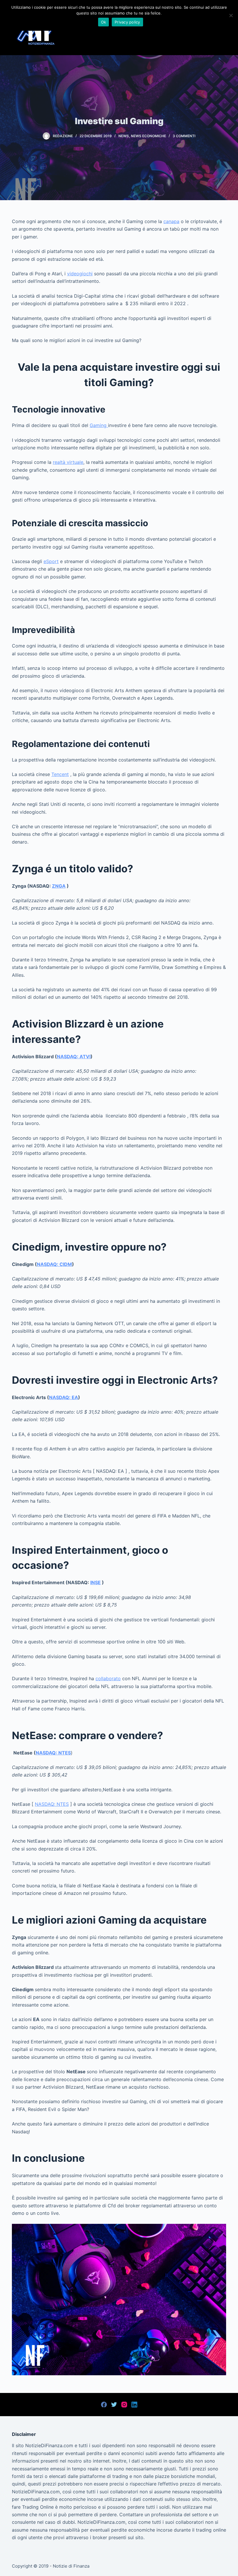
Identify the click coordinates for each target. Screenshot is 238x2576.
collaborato (108, 1678)
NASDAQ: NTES (53, 1753)
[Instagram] (124, 2405)
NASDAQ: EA (64, 1397)
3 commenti (184, 136)
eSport (51, 561)
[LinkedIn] (134, 2405)
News (124, 136)
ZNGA (59, 886)
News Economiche (148, 136)
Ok (104, 22)
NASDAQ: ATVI (74, 1057)
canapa (171, 221)
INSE (95, 1582)
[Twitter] (114, 2405)
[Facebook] (104, 2405)
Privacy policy (127, 22)
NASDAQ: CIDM (54, 1264)
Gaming (99, 425)
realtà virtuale (68, 462)
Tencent (60, 774)
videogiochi (80, 274)
